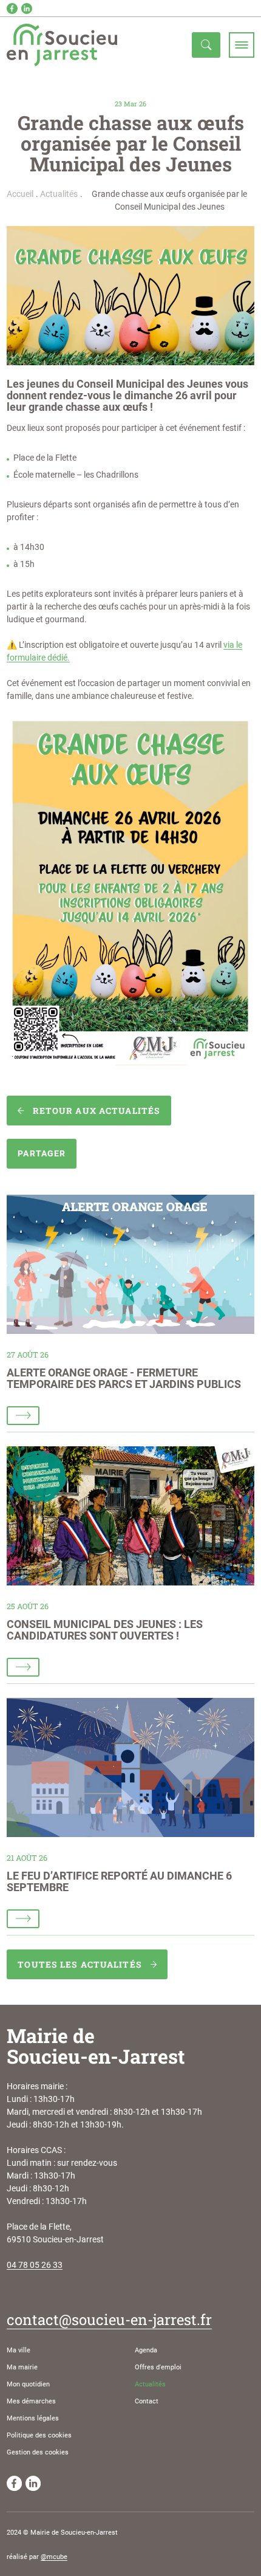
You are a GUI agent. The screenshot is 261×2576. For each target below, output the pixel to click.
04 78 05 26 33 (35, 2265)
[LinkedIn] (27, 9)
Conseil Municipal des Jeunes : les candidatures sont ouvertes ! (105, 1630)
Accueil (20, 194)
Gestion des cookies (38, 2452)
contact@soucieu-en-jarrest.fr (109, 2320)
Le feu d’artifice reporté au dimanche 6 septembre (119, 1882)
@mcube (54, 2557)
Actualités (59, 194)
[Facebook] (12, 9)
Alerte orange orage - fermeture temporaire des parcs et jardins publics (124, 1379)
